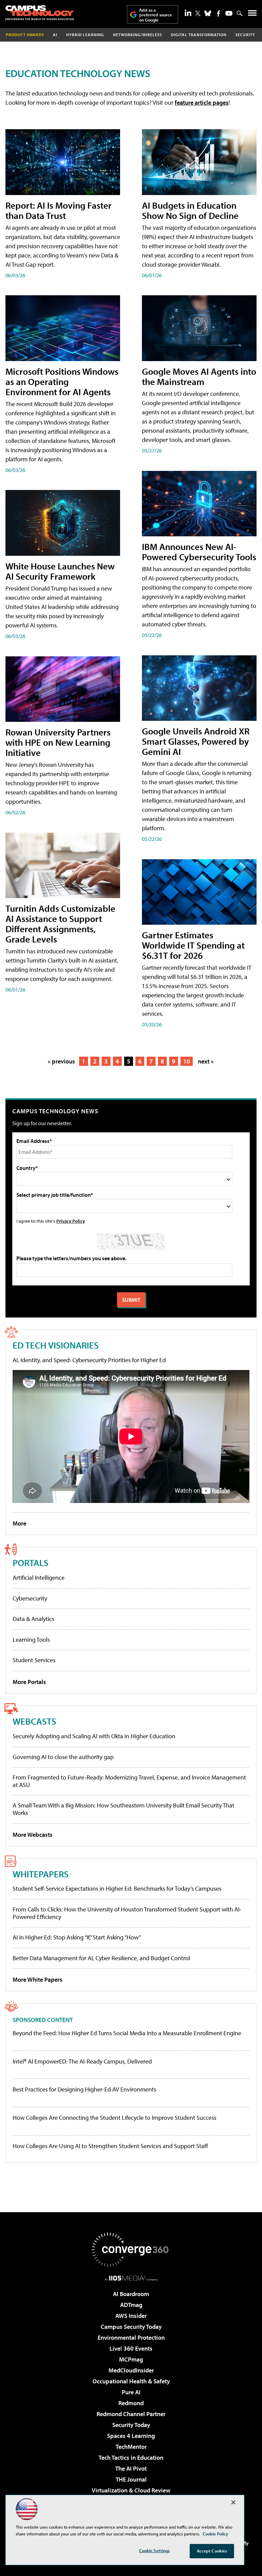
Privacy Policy (71, 1221)
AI (55, 35)
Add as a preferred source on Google (156, 15)
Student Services (34, 1660)
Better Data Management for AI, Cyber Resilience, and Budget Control (101, 1958)
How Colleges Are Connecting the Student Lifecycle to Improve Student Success (114, 2118)
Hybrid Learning (85, 35)
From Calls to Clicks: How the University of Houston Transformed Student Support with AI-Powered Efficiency (127, 1913)
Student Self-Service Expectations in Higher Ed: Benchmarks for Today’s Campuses (117, 1888)
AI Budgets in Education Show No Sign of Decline (190, 210)
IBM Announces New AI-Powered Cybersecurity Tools (199, 552)
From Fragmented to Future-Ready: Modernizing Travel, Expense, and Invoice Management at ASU (129, 1781)
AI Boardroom (131, 2294)
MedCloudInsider (131, 2370)
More (19, 1523)
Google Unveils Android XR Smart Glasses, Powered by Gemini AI (196, 741)
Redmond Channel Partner (131, 2414)
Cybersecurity (30, 1598)
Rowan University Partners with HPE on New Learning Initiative (58, 742)
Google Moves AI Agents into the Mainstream (199, 376)
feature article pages (202, 102)
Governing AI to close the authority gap (63, 1757)
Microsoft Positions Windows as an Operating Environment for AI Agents (62, 381)
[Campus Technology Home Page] (40, 13)
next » (206, 1061)
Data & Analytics (33, 1619)
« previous (61, 1061)
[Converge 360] (131, 2250)
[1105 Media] (131, 2278)
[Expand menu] (252, 14)
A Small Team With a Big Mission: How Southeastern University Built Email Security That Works (123, 1809)
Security (245, 35)
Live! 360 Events (131, 2348)
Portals (31, 1562)
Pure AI (131, 2392)
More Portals (29, 1682)
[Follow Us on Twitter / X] (198, 13)
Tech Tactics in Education (131, 2458)
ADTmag (131, 2305)
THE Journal (131, 2479)
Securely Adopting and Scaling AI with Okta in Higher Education (94, 1736)
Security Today (131, 2425)
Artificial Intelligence (39, 1577)
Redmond (131, 2403)
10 (187, 1061)
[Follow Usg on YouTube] (229, 13)
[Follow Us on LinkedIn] (188, 13)
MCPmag (131, 2359)
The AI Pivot (131, 2468)
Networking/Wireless (137, 35)
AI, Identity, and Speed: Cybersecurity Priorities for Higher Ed (89, 1360)
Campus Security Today (131, 2327)
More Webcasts (33, 1835)
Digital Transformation (199, 35)
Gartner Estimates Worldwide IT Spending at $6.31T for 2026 (193, 945)
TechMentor (131, 2447)
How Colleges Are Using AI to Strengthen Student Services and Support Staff (110, 2146)
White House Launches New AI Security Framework (60, 571)
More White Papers (38, 1979)
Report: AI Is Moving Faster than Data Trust (59, 210)
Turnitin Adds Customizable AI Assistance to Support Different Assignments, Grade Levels (60, 924)
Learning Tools (31, 1640)
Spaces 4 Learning (131, 2436)
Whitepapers (41, 1874)
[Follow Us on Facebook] (219, 13)
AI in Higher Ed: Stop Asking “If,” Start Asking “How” (77, 1937)
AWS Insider (131, 2316)
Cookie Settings (155, 2550)
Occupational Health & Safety (131, 2381)
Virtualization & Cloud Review (131, 2490)
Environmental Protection (131, 2337)
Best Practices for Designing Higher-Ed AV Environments (84, 2089)
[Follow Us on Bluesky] (208, 13)
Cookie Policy (215, 2534)
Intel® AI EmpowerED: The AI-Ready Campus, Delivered (82, 2061)
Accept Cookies (212, 2551)
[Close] (233, 2502)
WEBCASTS (34, 1721)
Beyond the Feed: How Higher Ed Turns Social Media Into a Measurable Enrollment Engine (127, 2033)
